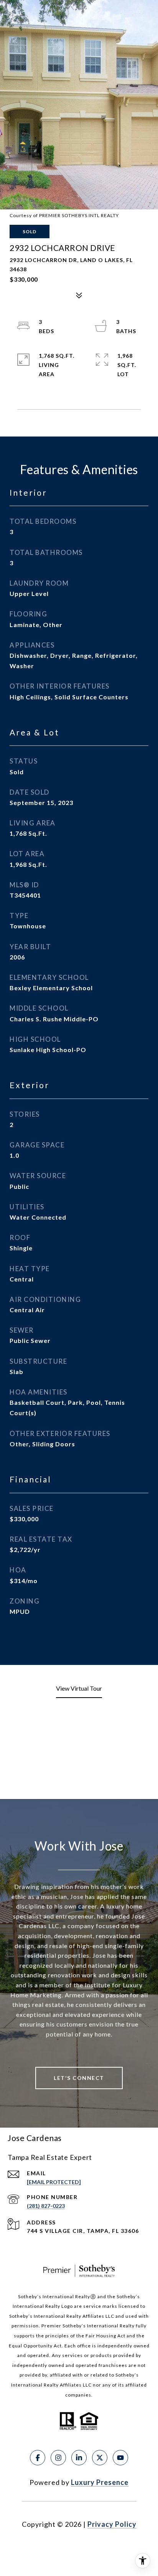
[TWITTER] (100, 2458)
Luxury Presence (100, 2482)
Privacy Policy (112, 2524)
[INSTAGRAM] (58, 2458)
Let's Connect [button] (79, 2078)
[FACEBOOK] (38, 2458)
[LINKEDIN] (79, 2458)
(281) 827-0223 (46, 2206)
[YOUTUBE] (120, 2458)
